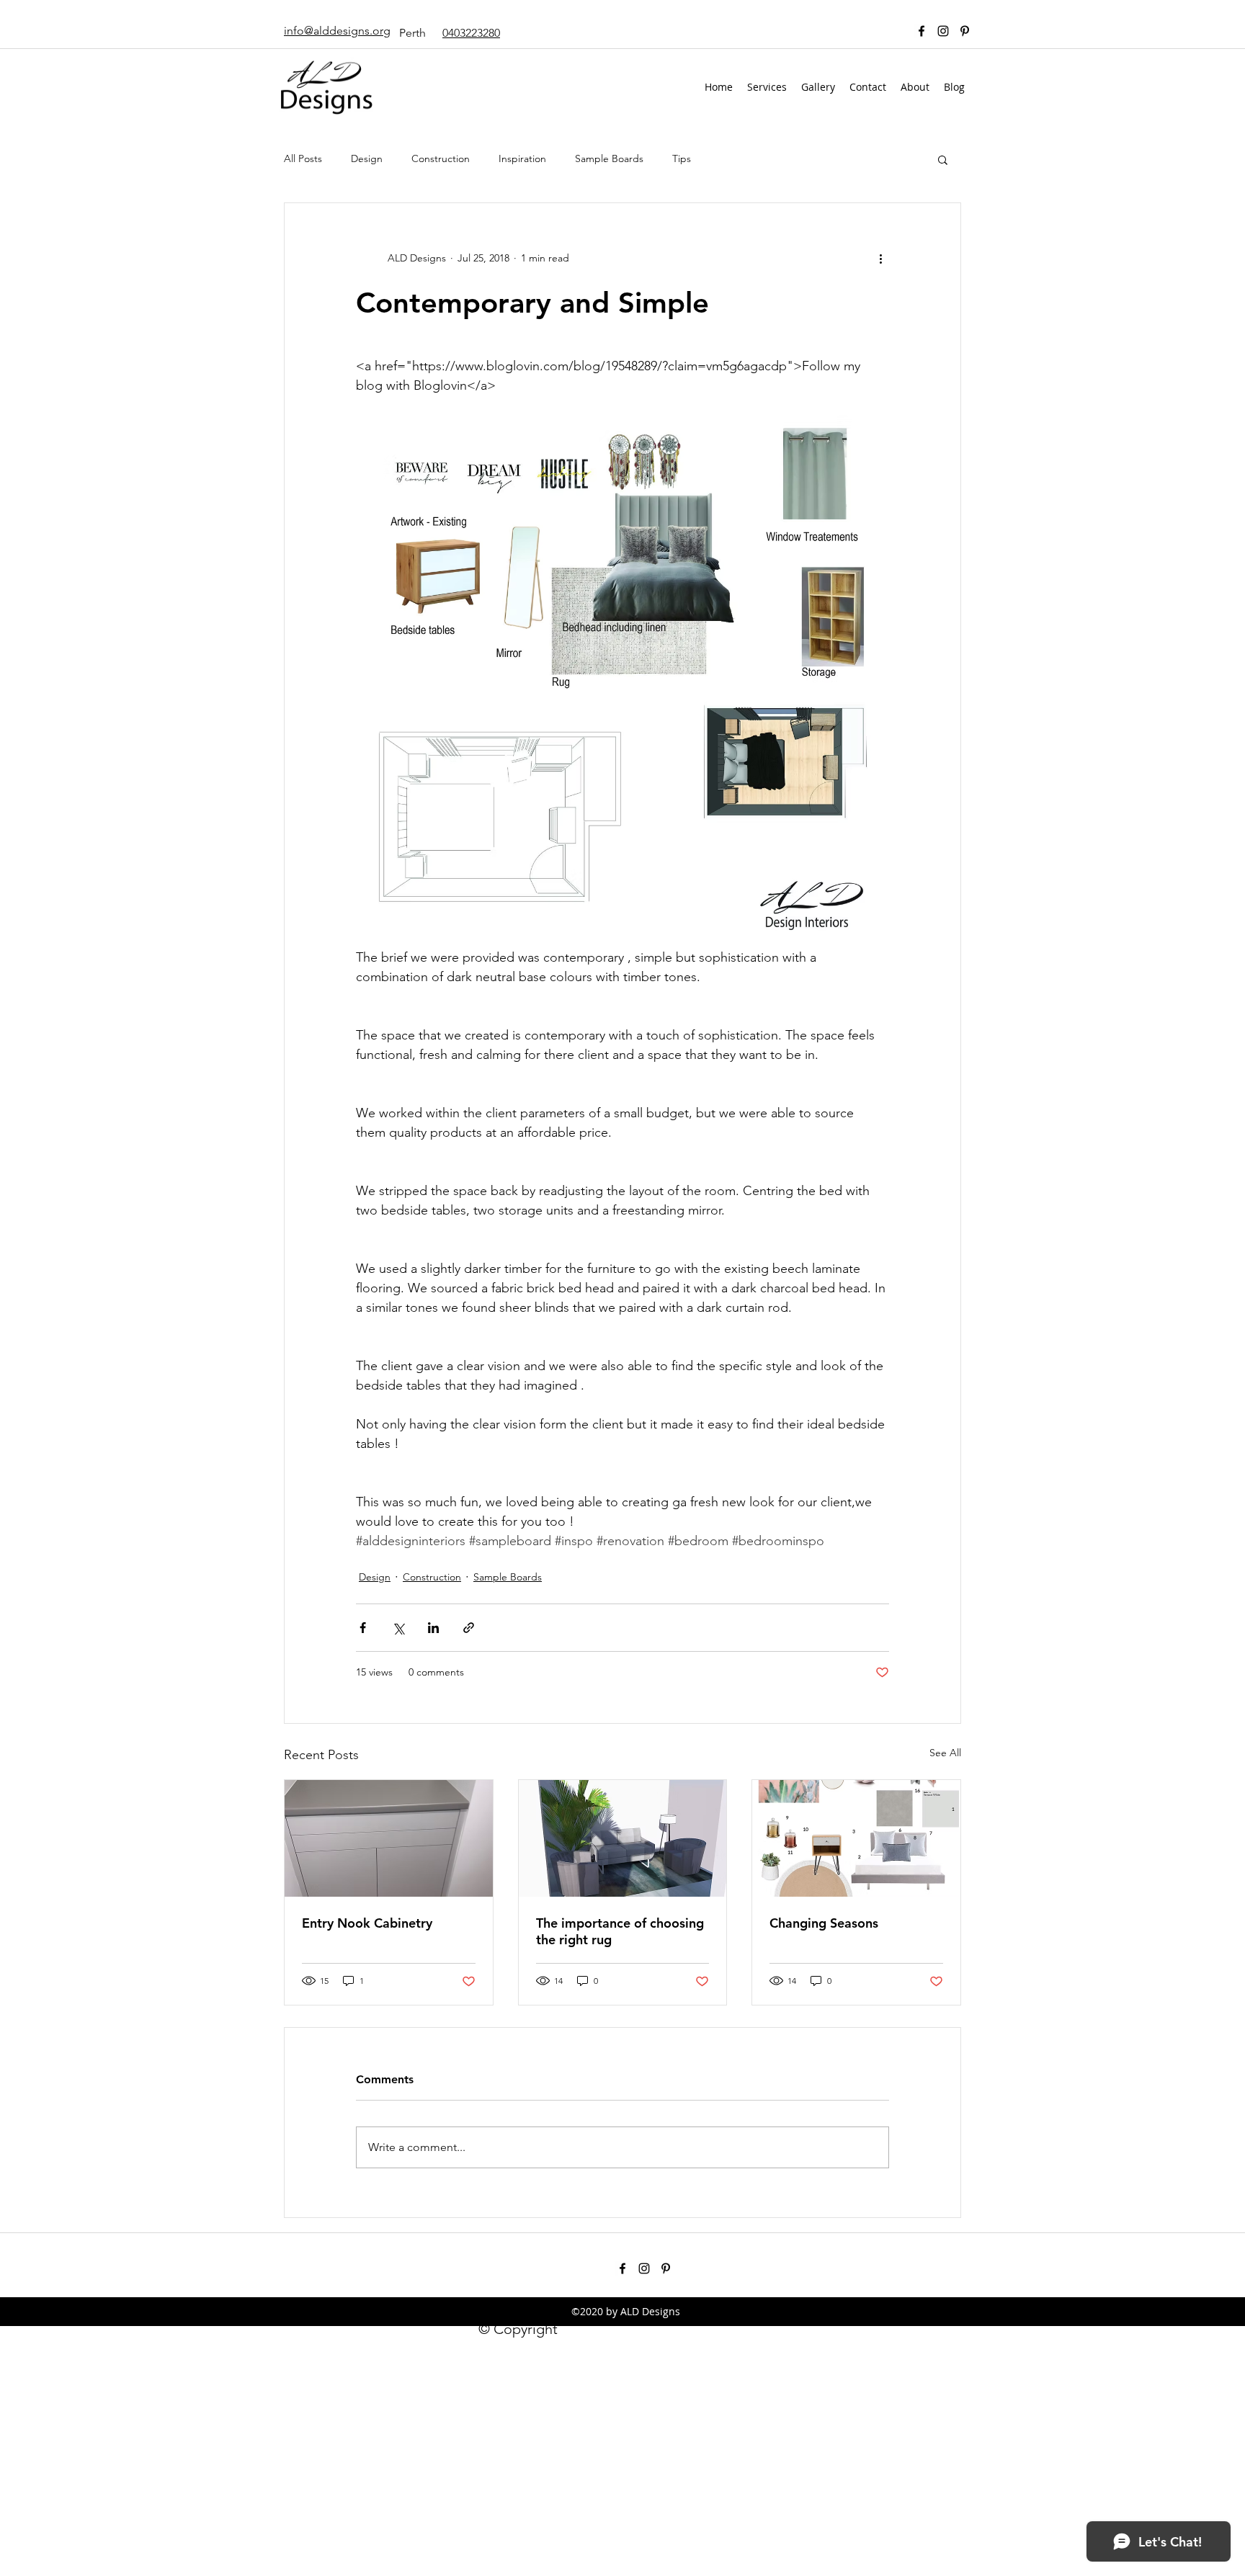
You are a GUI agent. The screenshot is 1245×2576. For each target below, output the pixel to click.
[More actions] (880, 258)
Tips (682, 158)
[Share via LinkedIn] (433, 1628)
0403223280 (471, 33)
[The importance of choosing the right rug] (623, 1838)
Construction (441, 158)
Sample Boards (609, 158)
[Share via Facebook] (363, 1628)
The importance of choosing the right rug (620, 1931)
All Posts (303, 158)
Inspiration (522, 158)
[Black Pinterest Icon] (965, 31)
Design (367, 158)
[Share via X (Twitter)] (398, 1628)
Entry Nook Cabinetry (367, 1923)
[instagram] (943, 31)
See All (945, 1753)
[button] (943, 159)
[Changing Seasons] (856, 1838)
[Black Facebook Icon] (922, 31)
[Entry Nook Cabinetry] (389, 1838)
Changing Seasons (824, 1923)
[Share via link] (469, 1628)
